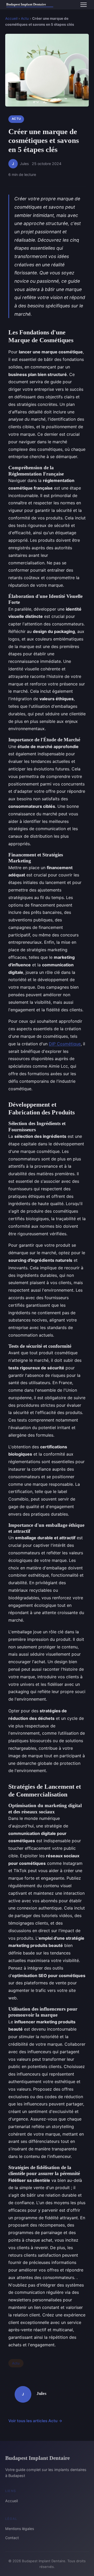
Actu (25, 18)
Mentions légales (20, 2529)
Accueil (11, 18)
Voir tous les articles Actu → (35, 2421)
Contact (12, 2538)
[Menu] (84, 5)
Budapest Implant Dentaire (37, 2458)
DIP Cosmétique (65, 1044)
